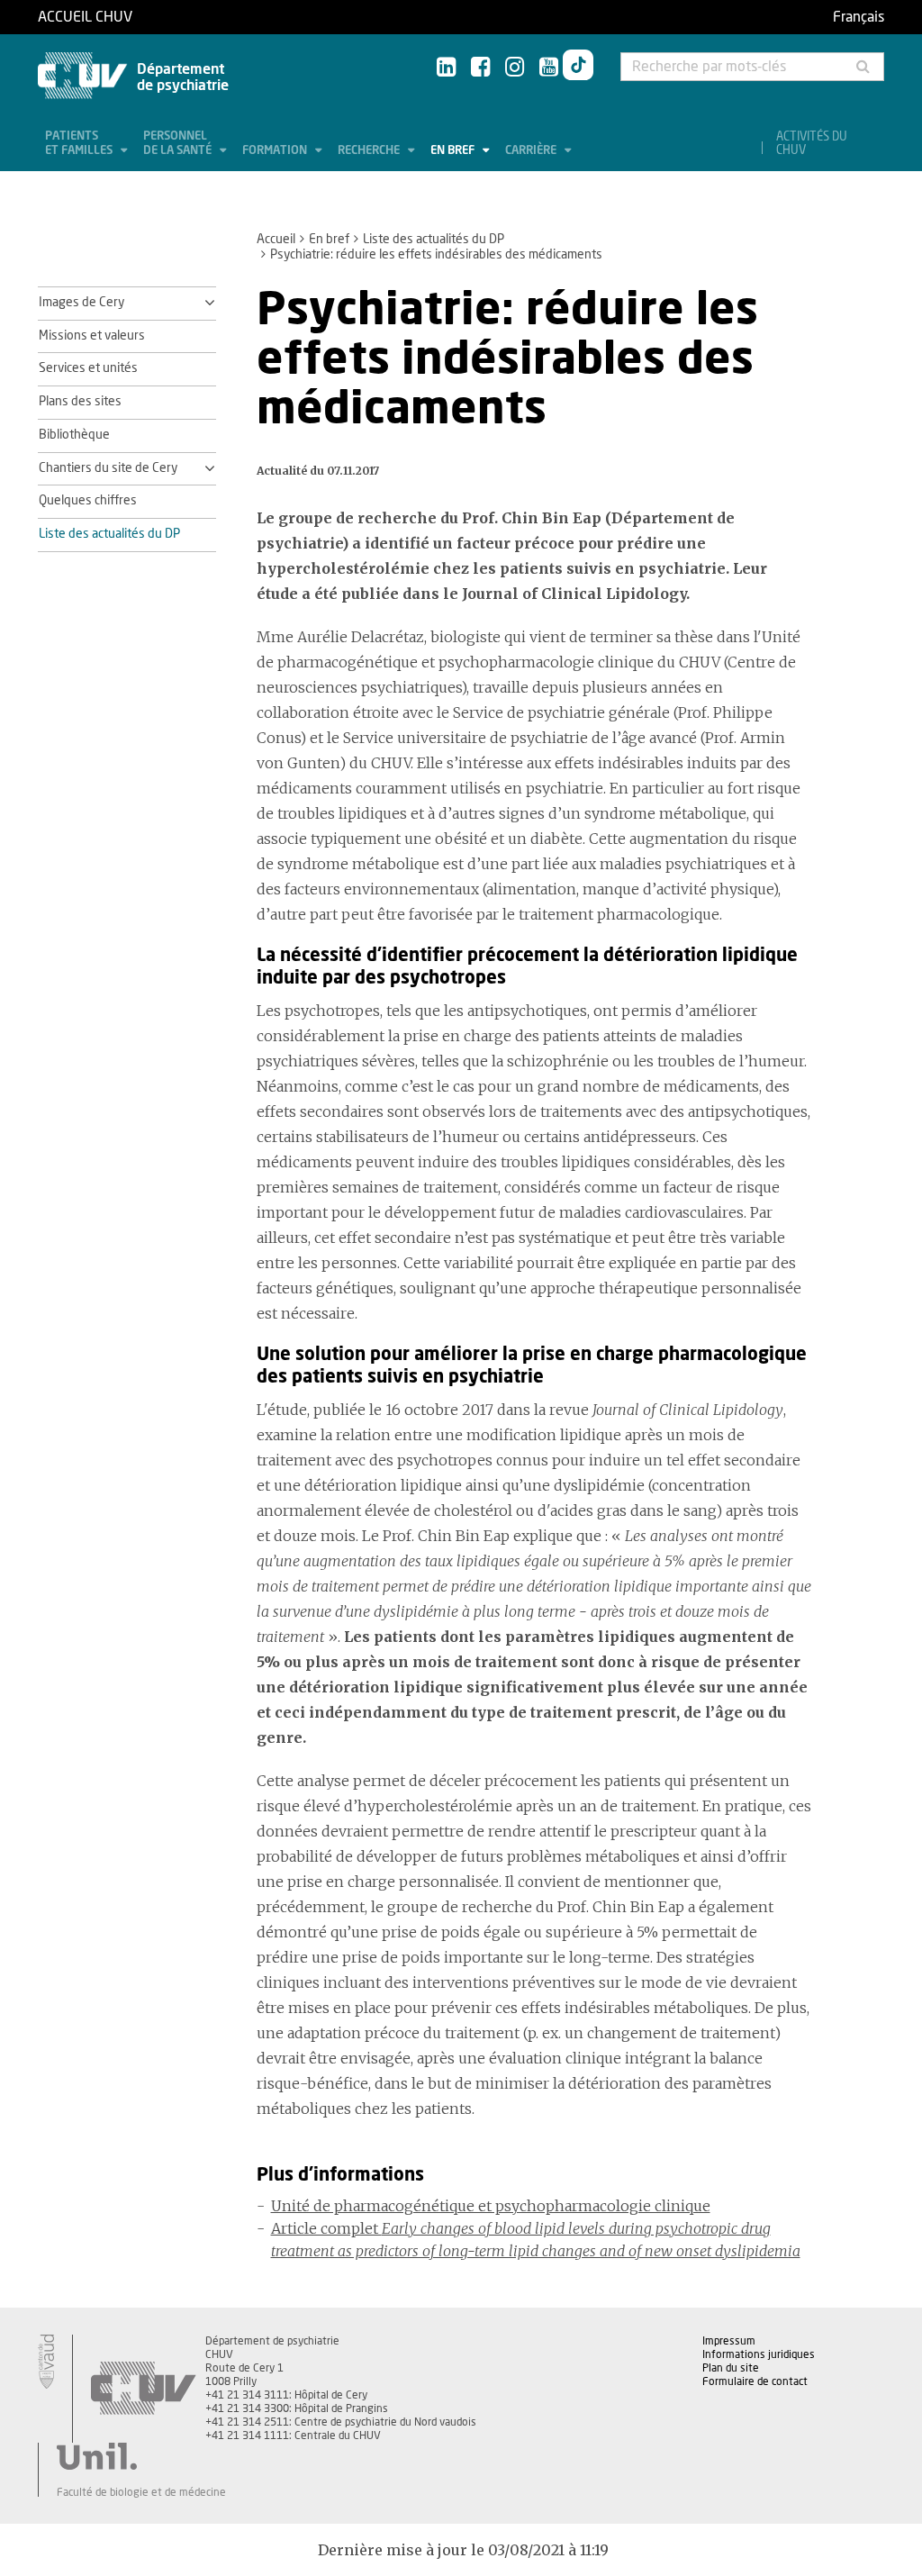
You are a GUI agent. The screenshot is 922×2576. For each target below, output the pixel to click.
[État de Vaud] (46, 2362)
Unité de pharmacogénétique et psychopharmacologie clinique (491, 2206)
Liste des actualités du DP (434, 240)
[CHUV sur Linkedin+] (446, 68)
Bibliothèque (74, 435)
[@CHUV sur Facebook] (480, 68)
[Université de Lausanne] (141, 2456)
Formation (276, 151)
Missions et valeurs (92, 336)
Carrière (532, 151)
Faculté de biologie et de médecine (141, 2492)
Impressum (729, 2341)
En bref (454, 151)
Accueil (276, 240)
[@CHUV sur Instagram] (515, 68)
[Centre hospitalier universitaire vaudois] (143, 2389)
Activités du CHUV (812, 144)
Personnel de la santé (179, 144)
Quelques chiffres (88, 501)
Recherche (370, 151)
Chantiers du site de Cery (108, 468)
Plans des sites (80, 402)
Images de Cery (81, 303)
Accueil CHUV (85, 17)
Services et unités (88, 368)
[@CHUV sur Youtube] (549, 68)
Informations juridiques (759, 2354)
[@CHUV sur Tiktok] (578, 68)
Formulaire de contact (755, 2381)
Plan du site (731, 2368)
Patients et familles (80, 144)
